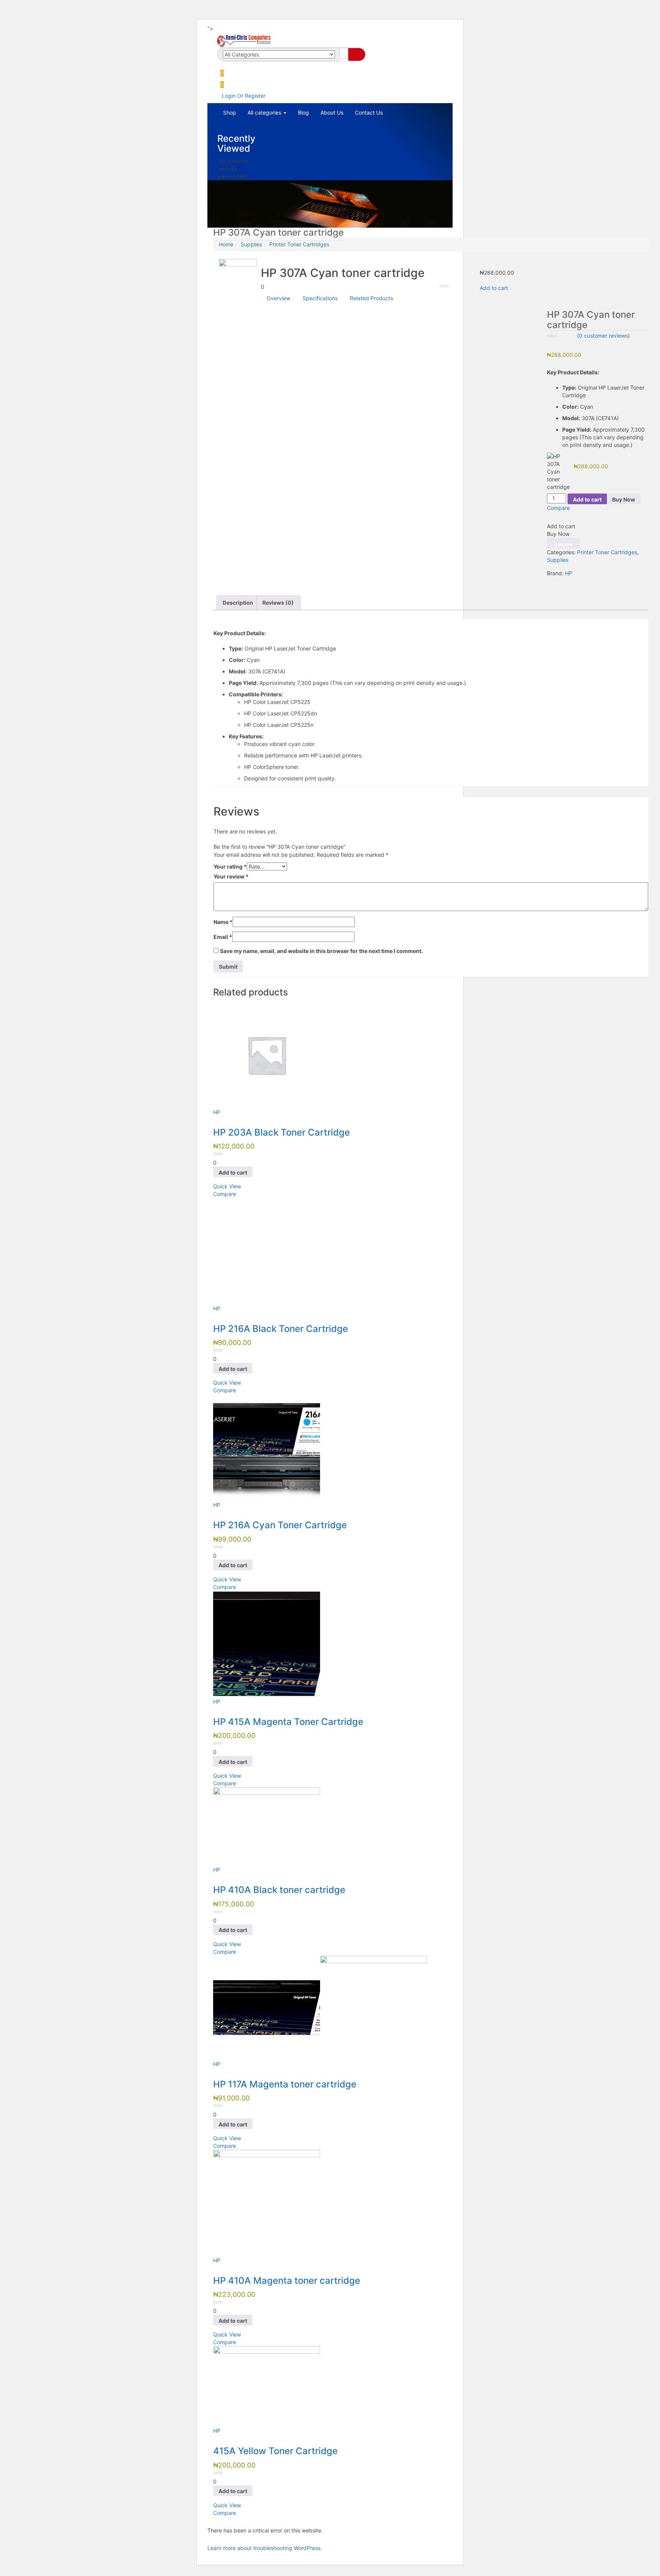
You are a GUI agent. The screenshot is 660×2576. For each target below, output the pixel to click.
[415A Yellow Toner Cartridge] (267, 2386)
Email (223, 937)
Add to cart (494, 288)
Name (223, 922)
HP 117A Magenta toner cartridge (285, 2084)
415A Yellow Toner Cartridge (275, 2451)
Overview (278, 298)
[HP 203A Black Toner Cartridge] (267, 1054)
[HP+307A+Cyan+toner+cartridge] (553, 581)
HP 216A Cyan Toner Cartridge (280, 1525)
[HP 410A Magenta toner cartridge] (267, 2203)
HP (569, 573)
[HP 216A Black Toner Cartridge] (267, 1251)
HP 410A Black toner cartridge (279, 1890)
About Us (332, 112)
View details (228, 372)
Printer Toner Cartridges (299, 244)
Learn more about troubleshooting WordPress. (265, 2548)
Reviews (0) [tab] (278, 603)
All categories (265, 112)
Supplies (251, 244)
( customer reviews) (603, 336)
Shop (230, 112)
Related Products (371, 298)
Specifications (320, 298)
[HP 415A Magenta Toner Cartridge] (267, 1644)
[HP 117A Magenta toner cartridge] (320, 2007)
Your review (231, 876)
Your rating (230, 866)
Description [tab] (238, 603)
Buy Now (624, 499)
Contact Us (369, 112)
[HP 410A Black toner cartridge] (267, 1826)
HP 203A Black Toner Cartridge (281, 1132)
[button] (222, 85)
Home (226, 244)
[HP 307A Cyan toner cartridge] (549, 581)
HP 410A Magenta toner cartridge (287, 2281)
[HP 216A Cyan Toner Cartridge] (267, 1447)
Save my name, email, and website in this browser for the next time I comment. (321, 951)
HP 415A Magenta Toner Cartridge (288, 1722)
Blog (303, 112)
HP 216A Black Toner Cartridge (281, 1329)
